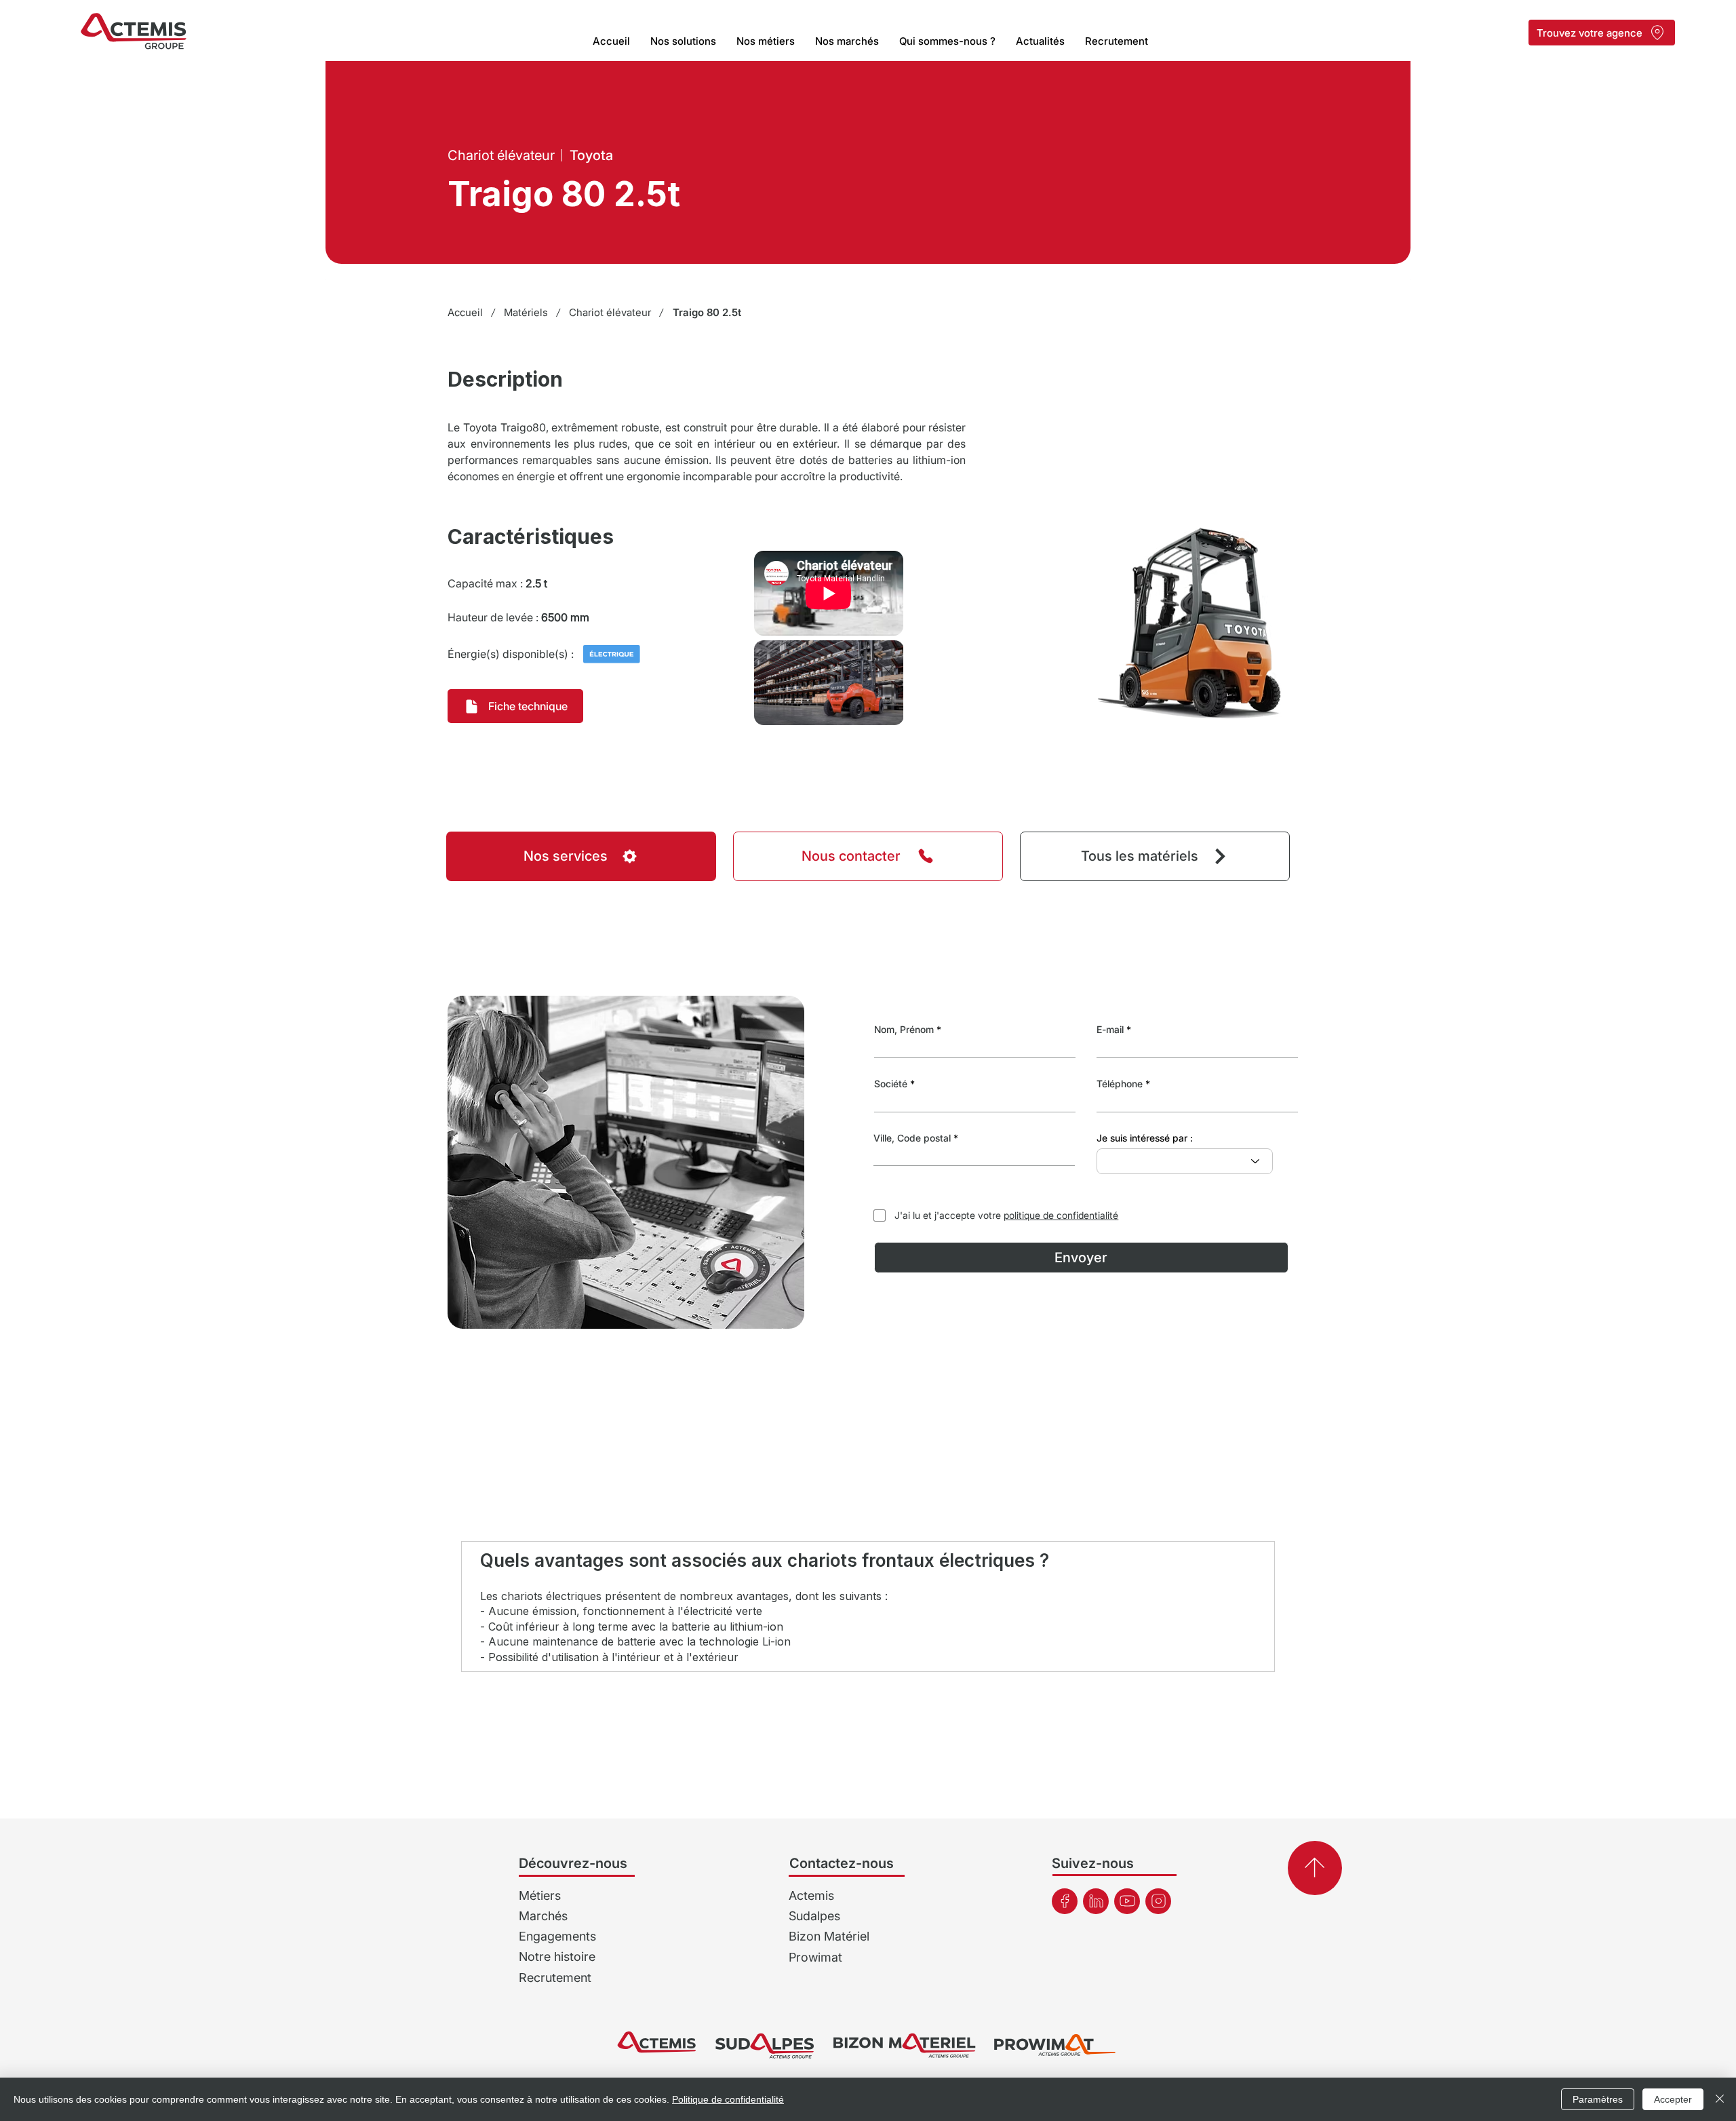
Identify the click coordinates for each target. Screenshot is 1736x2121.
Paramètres (1598, 2099)
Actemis (811, 1895)
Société (891, 1084)
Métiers (540, 1895)
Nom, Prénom (904, 1030)
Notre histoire (557, 1957)
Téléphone (1120, 1084)
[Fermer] (1720, 2099)
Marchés (543, 1916)
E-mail (1110, 1030)
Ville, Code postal (912, 1138)
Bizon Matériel (829, 1936)
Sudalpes (814, 1916)
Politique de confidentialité (728, 2099)
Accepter (1673, 2099)
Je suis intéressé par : (1145, 1138)
